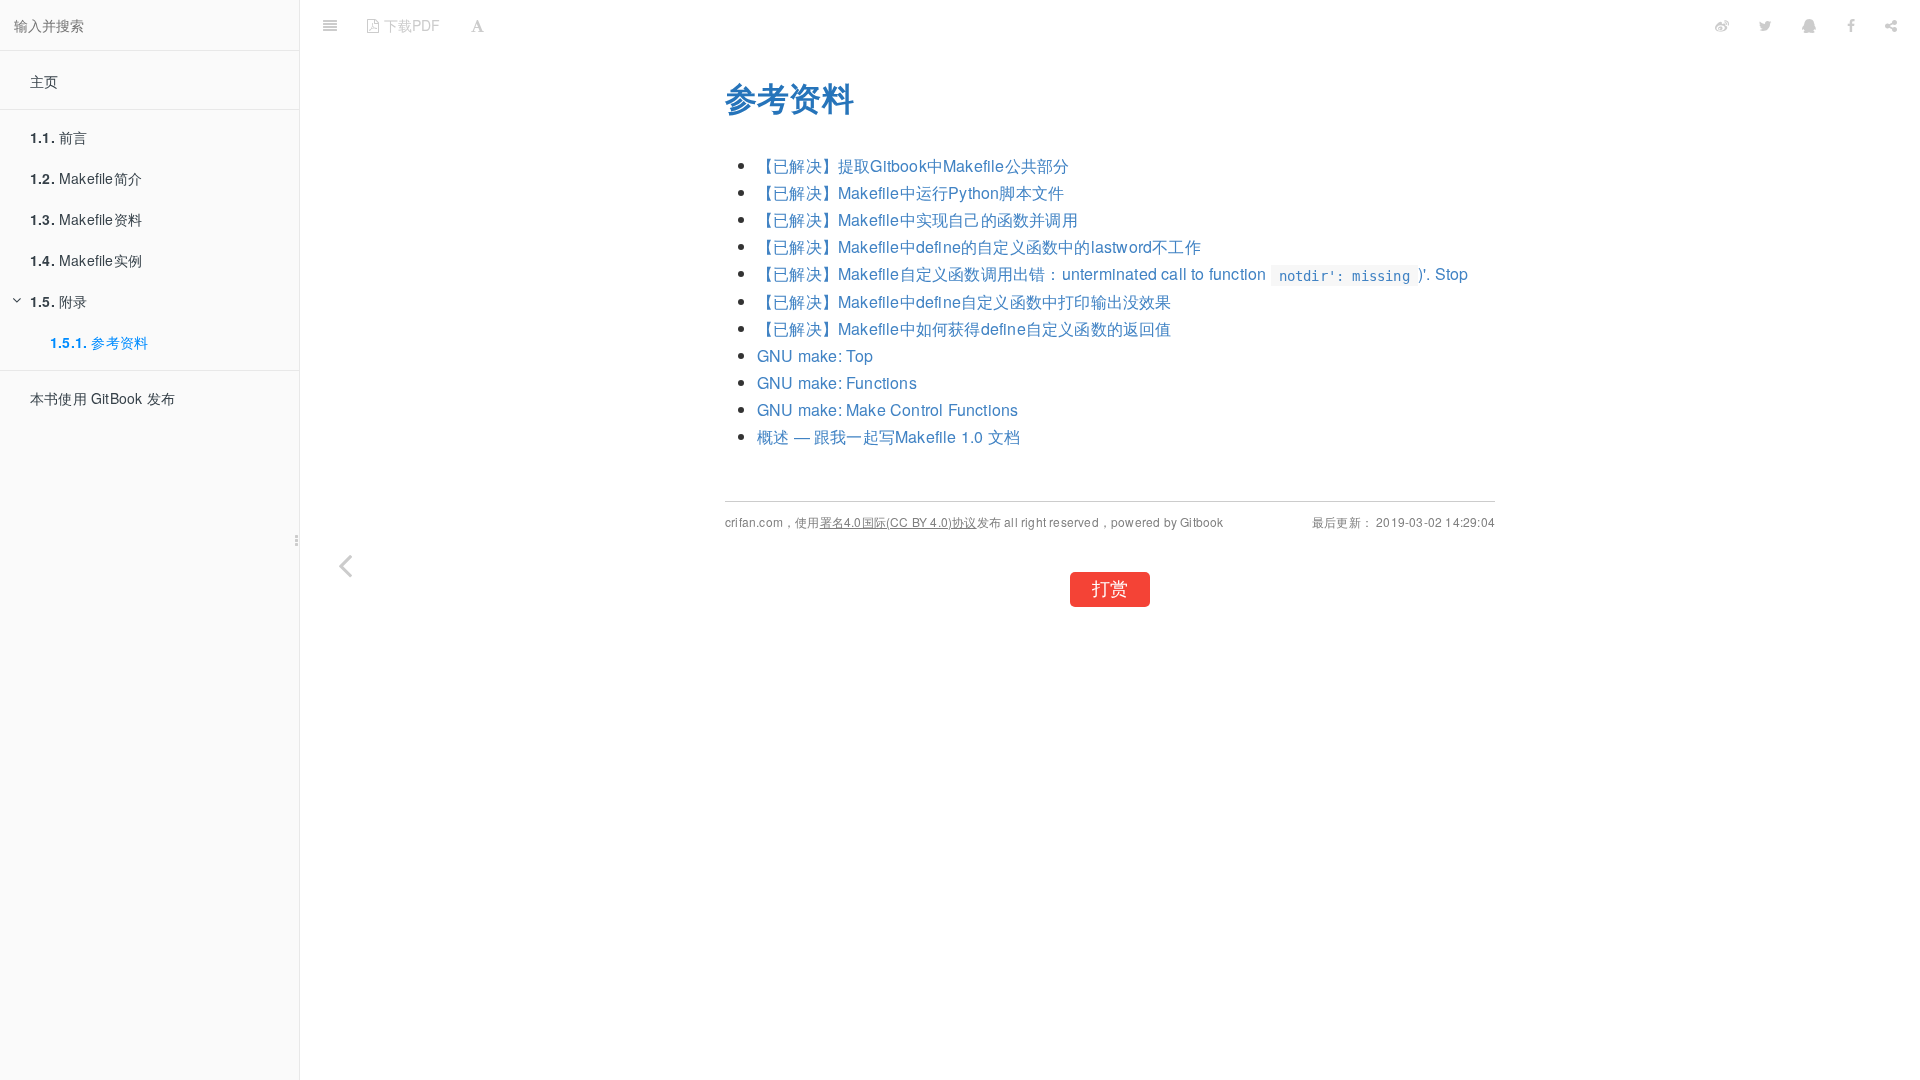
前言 (58, 137)
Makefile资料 (86, 219)
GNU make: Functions (837, 382)
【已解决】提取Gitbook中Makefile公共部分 (913, 165)
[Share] (1891, 25)
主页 (44, 81)
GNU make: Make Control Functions (887, 409)
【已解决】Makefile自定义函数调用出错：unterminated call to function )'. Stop (1112, 273)
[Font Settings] (477, 25)
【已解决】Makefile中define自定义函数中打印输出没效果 (964, 301)
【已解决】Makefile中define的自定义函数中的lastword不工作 (979, 246)
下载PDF (409, 25)
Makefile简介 (86, 178)
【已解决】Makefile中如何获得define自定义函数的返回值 (964, 328)
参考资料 (99, 342)
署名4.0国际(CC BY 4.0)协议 (898, 521)
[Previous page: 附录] (345, 565)
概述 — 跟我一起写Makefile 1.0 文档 (888, 436)
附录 (58, 301)
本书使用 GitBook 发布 (102, 398)
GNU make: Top (815, 355)
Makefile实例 (86, 260)
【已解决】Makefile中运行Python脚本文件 (910, 192)
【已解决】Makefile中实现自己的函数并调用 (917, 219)
